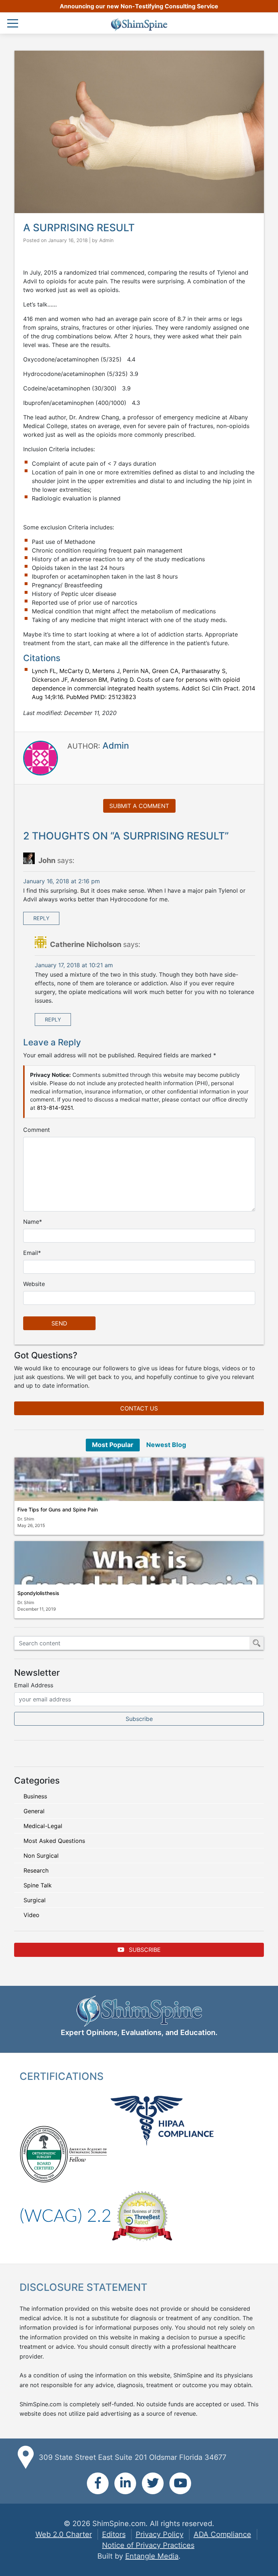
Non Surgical (41, 1856)
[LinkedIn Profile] (125, 2483)
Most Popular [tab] (113, 1445)
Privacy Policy (160, 2534)
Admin (106, 240)
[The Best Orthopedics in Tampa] (142, 2215)
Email (31, 1253)
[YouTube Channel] (180, 2483)
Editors (114, 2534)
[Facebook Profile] (98, 2483)
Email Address (34, 1685)
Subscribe (144, 1950)
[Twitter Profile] (153, 2483)
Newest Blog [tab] (166, 1445)
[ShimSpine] (139, 25)
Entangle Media (152, 2556)
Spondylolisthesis (38, 1593)
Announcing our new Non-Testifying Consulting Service (139, 6)
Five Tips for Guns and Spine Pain (58, 1509)
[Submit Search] (257, 1643)
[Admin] (41, 757)
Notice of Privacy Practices (148, 2545)
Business (35, 1796)
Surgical (35, 1900)
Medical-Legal (43, 1826)
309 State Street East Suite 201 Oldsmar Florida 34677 (132, 2457)
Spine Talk (38, 1885)
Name (31, 1222)
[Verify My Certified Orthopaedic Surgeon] (44, 2153)
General (34, 1811)
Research (36, 1870)
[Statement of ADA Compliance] (65, 2215)
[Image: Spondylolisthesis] (139, 1563)
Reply (41, 918)
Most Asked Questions (54, 1841)
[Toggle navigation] (14, 24)
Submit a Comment (139, 806)
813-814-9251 (55, 1108)
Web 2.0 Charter (64, 2534)
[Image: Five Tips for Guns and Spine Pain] (139, 1479)
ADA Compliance (222, 2534)
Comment (37, 1130)
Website (34, 1284)
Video (31, 1915)
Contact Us (139, 1408)
